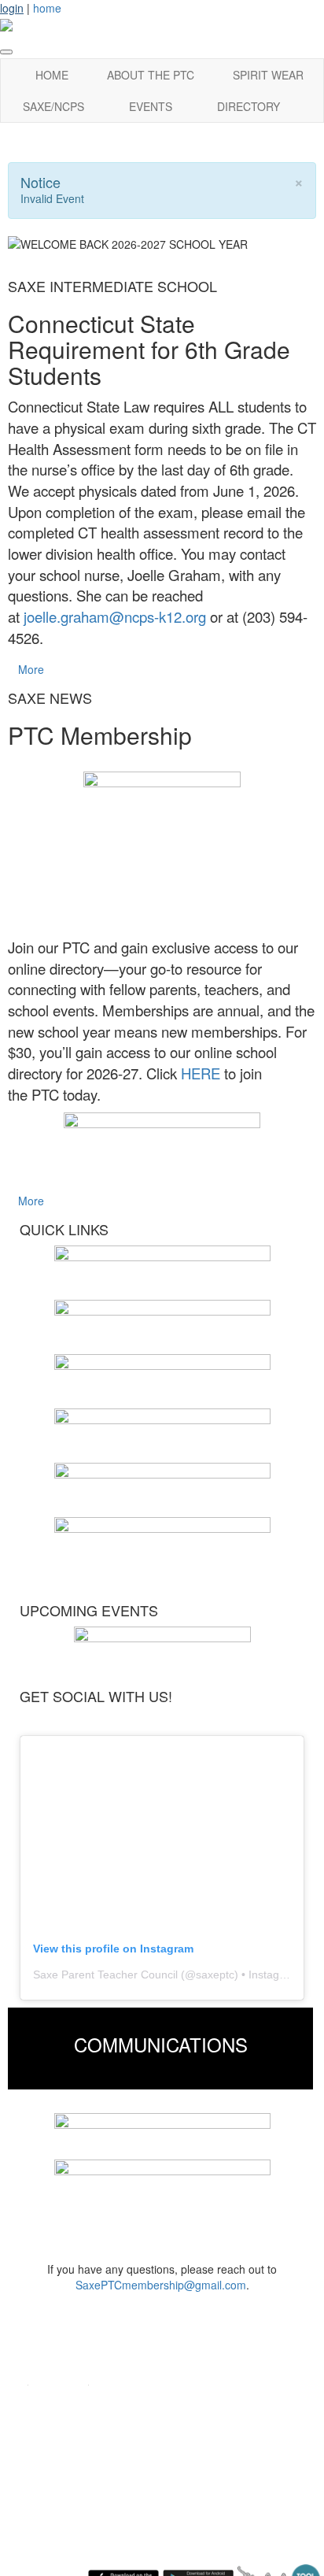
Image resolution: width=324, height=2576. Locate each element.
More (31, 669)
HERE (201, 1073)
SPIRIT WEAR (268, 75)
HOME (52, 75)
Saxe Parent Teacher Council (105, 1975)
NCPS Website (63, 2427)
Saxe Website (60, 2403)
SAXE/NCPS (53, 106)
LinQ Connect (59, 2474)
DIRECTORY (249, 106)
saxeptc (215, 1975)
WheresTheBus (63, 2498)
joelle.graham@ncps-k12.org (115, 616)
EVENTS (151, 106)
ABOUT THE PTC (151, 75)
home (47, 8)
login (12, 8)
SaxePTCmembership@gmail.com (161, 2285)
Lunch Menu (55, 2450)
